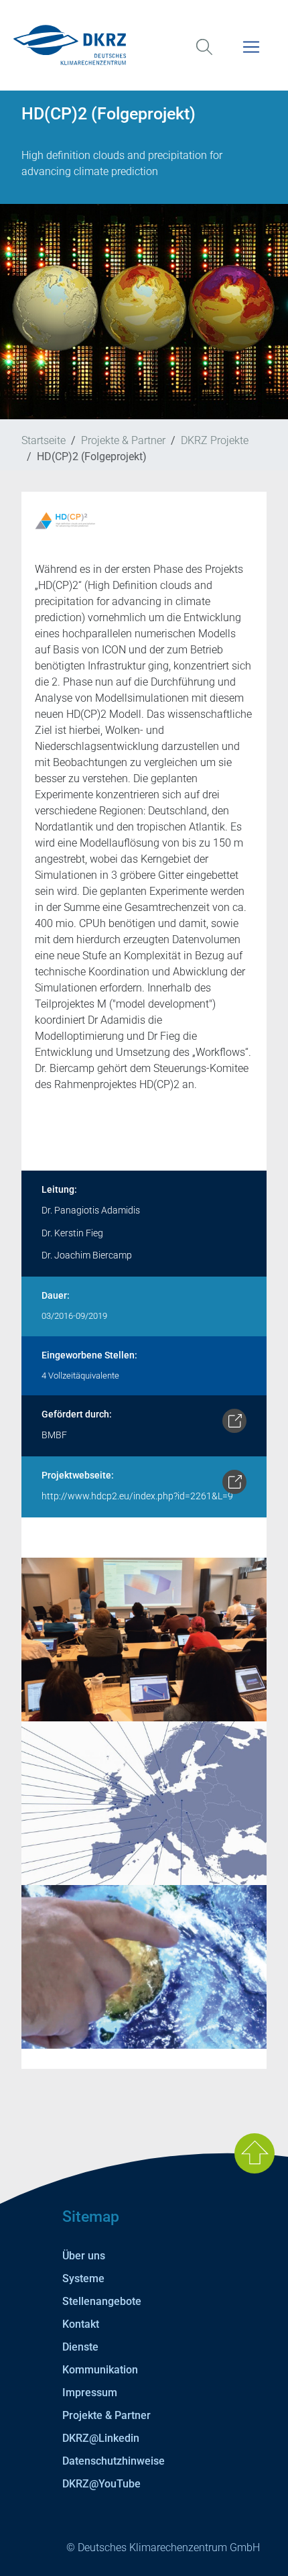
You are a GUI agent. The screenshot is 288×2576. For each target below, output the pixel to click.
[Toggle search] (204, 55)
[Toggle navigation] (251, 55)
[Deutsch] (144, 45)
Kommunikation (100, 2370)
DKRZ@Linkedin (101, 2438)
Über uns (84, 2256)
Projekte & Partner (123, 440)
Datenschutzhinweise (114, 2461)
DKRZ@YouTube (101, 2484)
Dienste (80, 2347)
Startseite (44, 440)
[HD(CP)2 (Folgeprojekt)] (144, 1639)
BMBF (54, 1435)
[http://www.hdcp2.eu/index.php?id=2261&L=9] (234, 1482)
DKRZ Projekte (215, 440)
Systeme (83, 2278)
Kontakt (81, 2324)
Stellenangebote (102, 2301)
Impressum (90, 2393)
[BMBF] (234, 1421)
